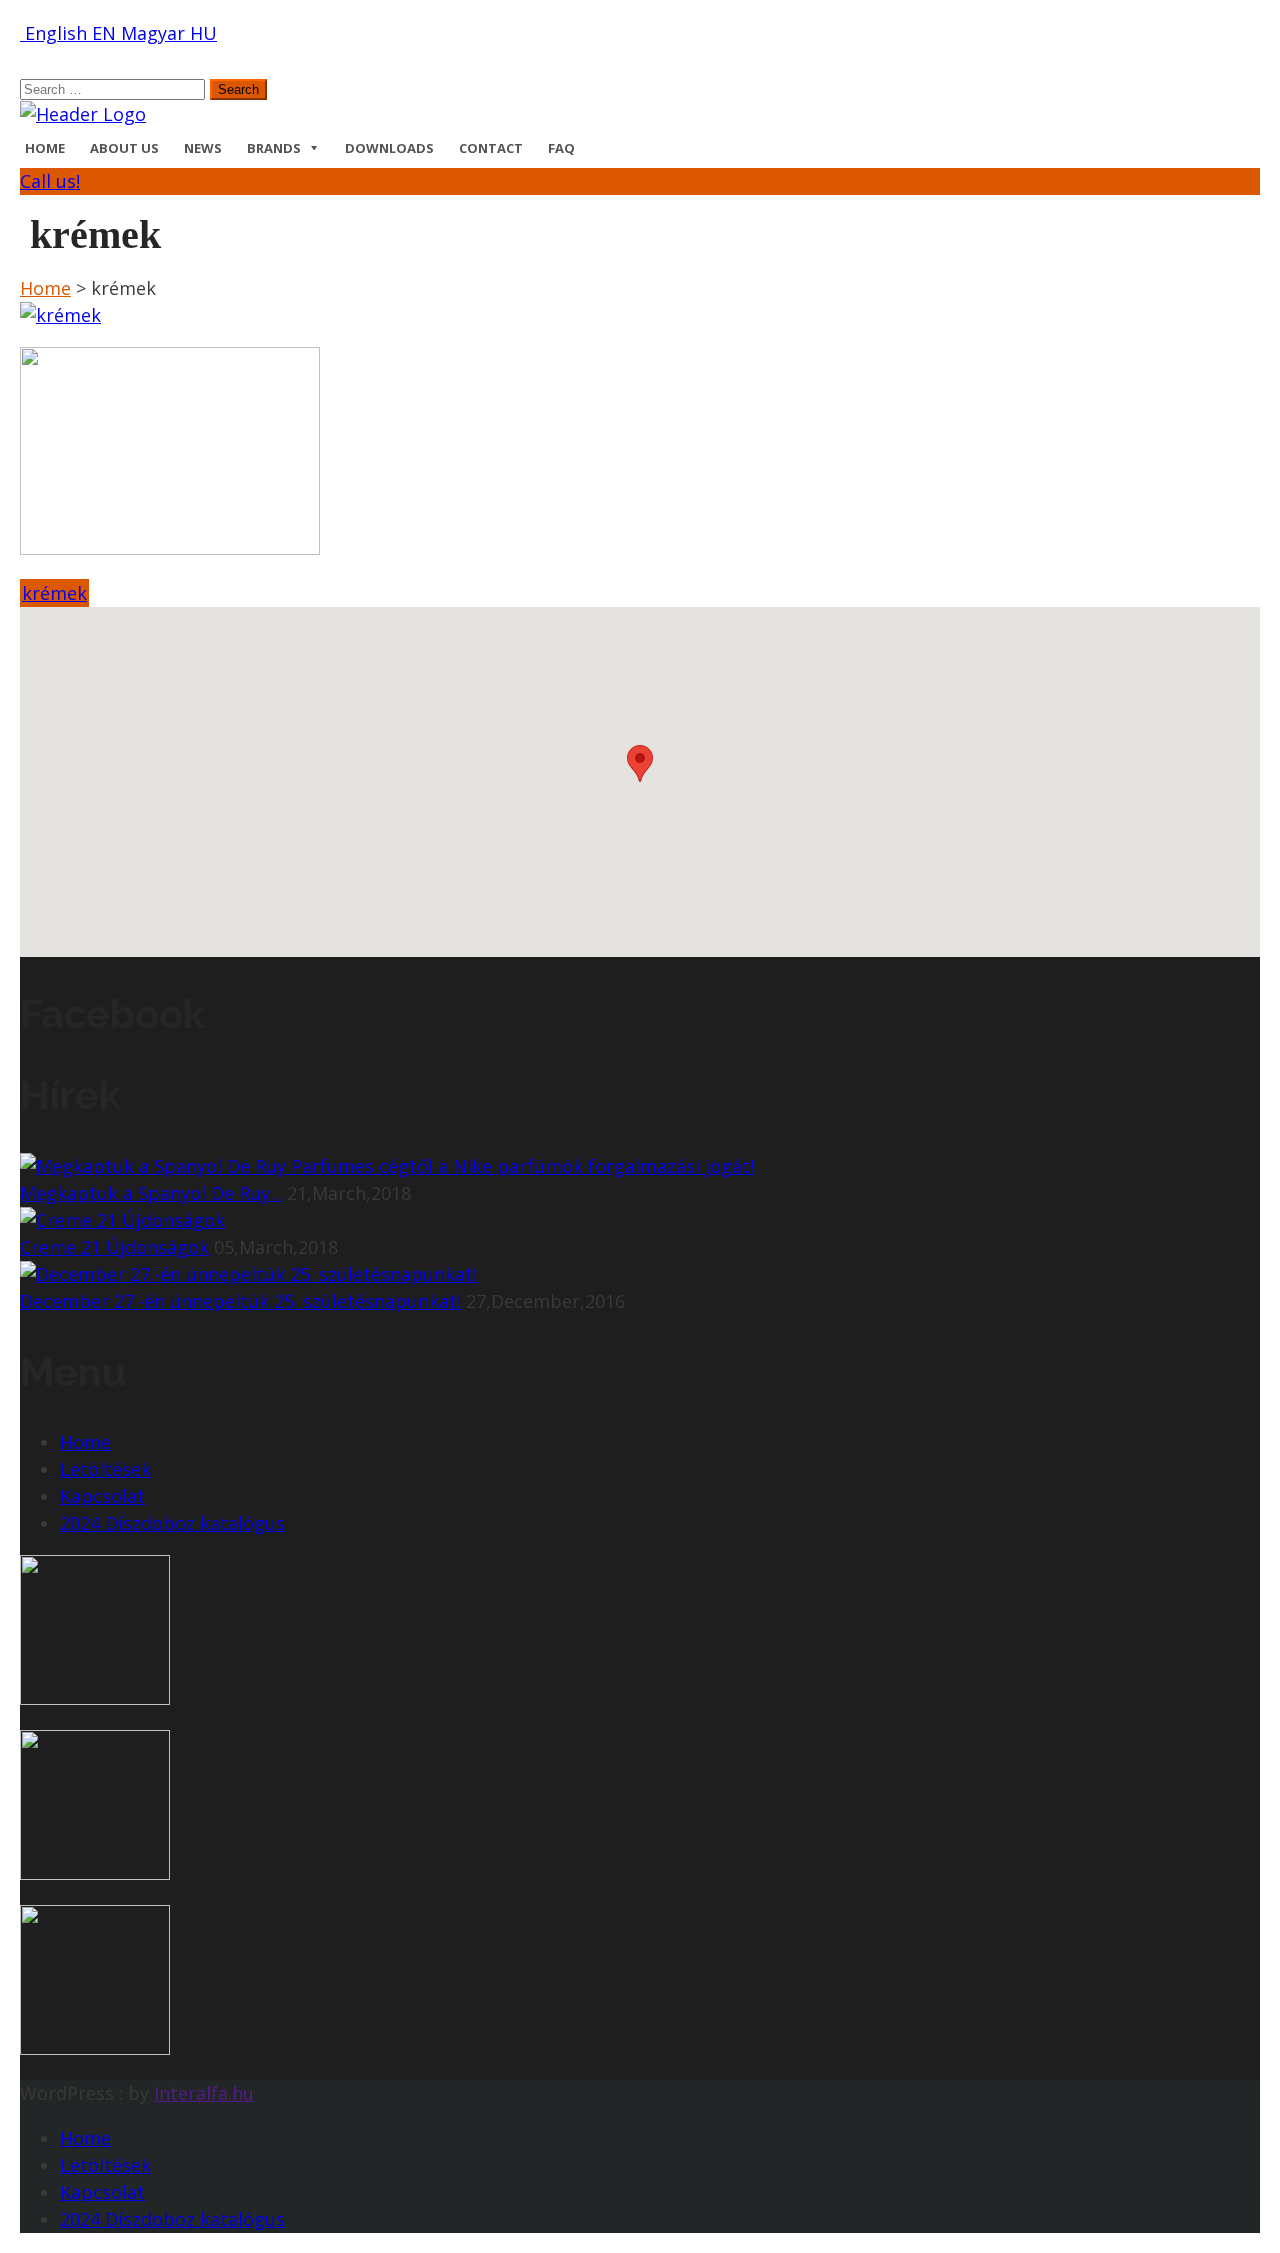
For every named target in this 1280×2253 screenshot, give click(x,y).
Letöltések (105, 1469)
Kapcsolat (102, 1496)
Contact (491, 148)
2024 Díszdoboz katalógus (172, 1523)
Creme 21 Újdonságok (114, 1247)
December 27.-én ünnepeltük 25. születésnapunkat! (240, 1301)
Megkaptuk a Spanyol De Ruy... (151, 1193)
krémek (54, 593)
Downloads (389, 148)
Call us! (50, 181)
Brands (274, 148)
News (203, 148)
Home (45, 148)
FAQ (561, 148)
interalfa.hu (204, 2093)
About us (124, 148)
